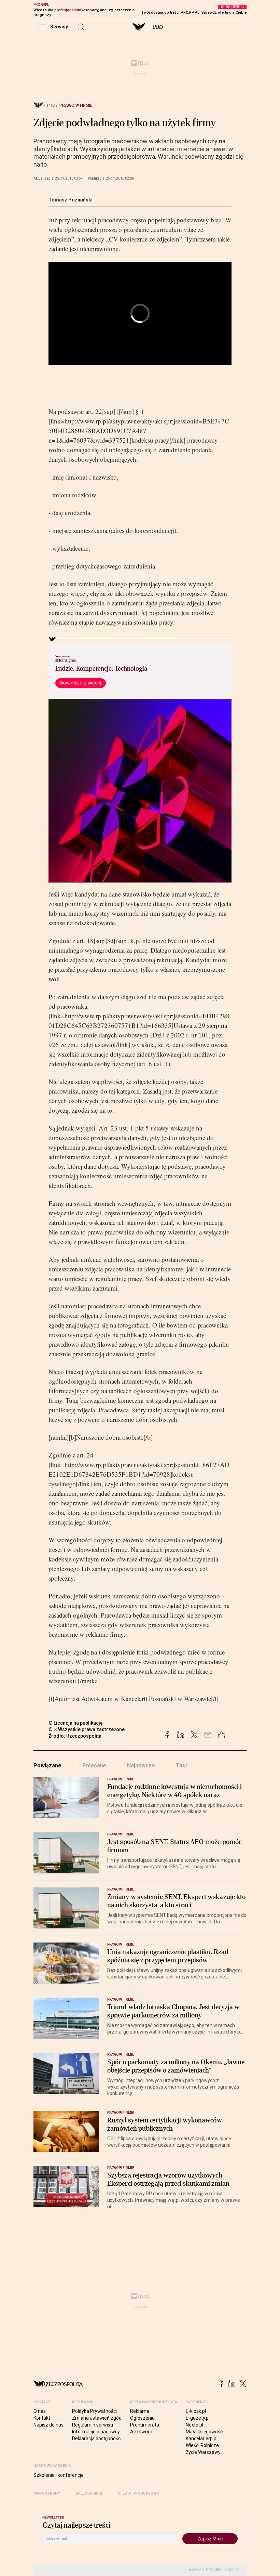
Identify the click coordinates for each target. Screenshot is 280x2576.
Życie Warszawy (203, 2452)
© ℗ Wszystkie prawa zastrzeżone (87, 1729)
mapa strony (47, 2493)
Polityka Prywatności (94, 2411)
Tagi (181, 1766)
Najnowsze (141, 1766)
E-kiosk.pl (196, 2411)
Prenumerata (145, 2425)
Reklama (140, 2411)
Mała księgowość (204, 2432)
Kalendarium (89, 2493)
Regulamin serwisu (93, 2425)
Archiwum (141, 2432)
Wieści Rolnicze (202, 2445)
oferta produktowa (138, 2493)
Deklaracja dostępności (97, 2438)
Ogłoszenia (142, 2418)
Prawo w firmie (76, 105)
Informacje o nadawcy (96, 2432)
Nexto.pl (194, 2425)
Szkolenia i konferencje (59, 2475)
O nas (40, 2411)
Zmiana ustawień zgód (97, 2418)
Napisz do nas (48, 2425)
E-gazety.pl (198, 2418)
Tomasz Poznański (71, 200)
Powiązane (47, 1766)
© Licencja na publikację (76, 1723)
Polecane (94, 1766)
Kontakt (42, 2418)
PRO (158, 27)
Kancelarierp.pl (202, 2438)
